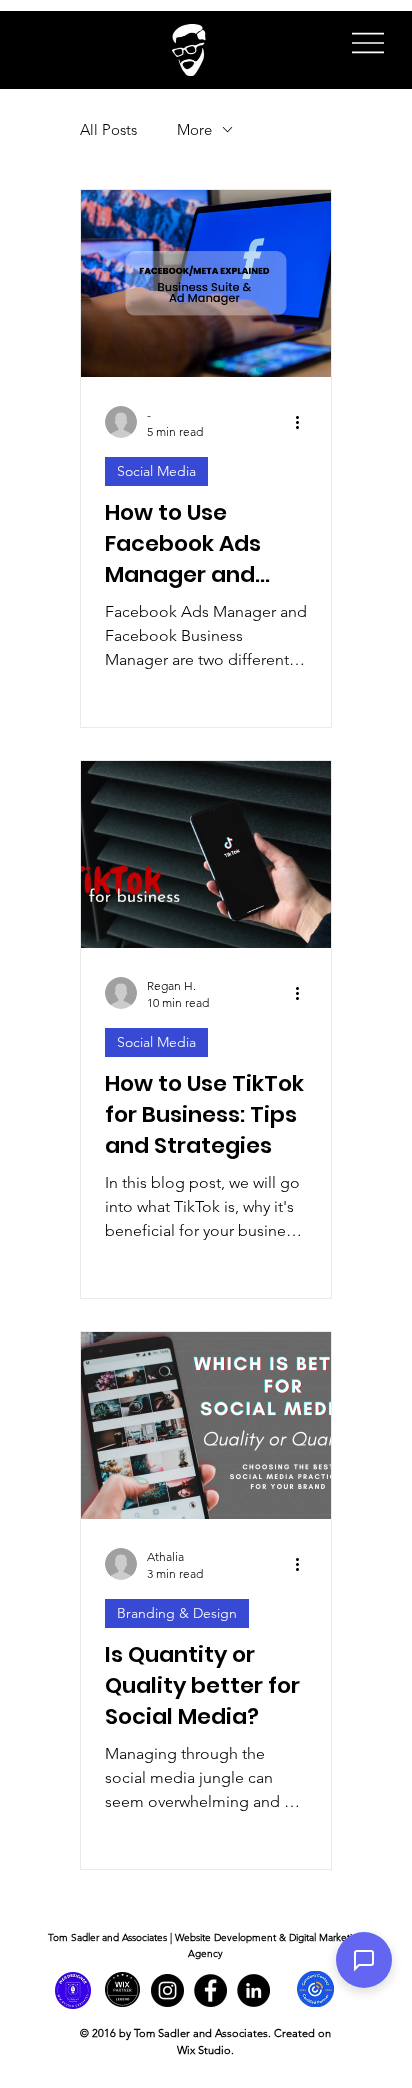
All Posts (108, 129)
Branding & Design (177, 1613)
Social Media (156, 471)
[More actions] (304, 422)
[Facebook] (210, 1990)
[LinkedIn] (253, 1990)
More (194, 129)
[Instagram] (167, 1990)
